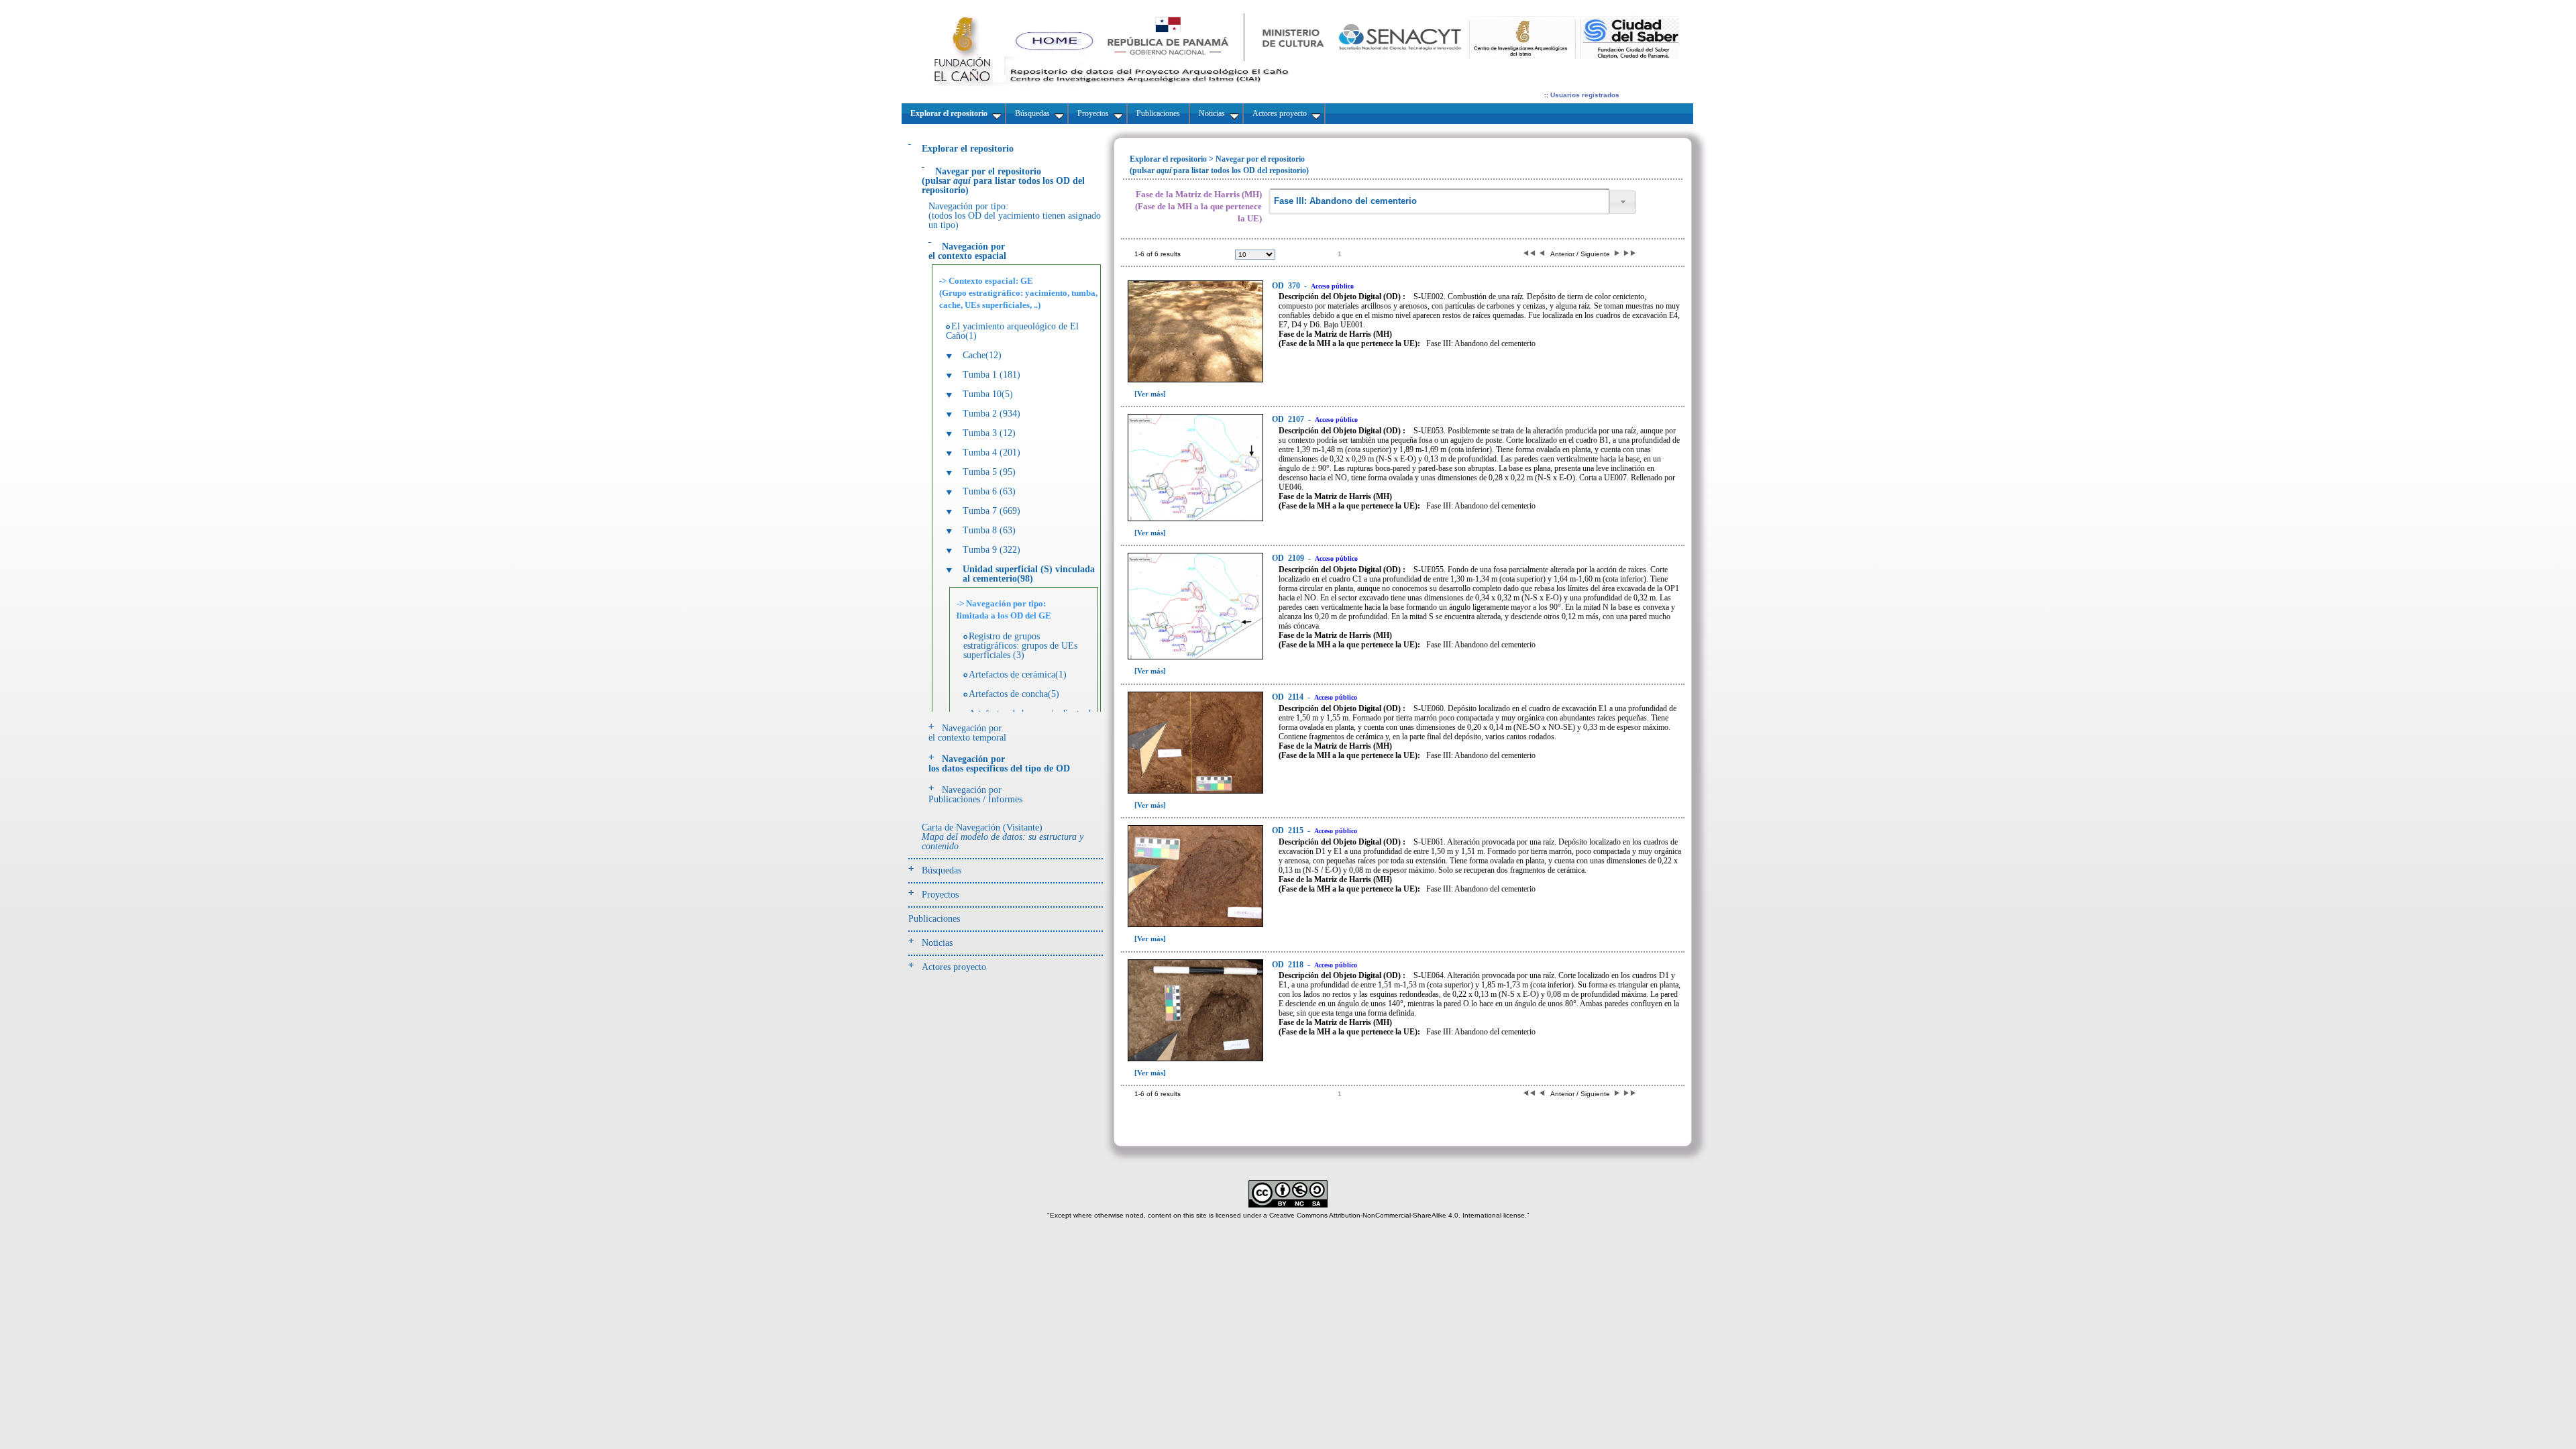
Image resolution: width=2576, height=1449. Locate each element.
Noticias (937, 943)
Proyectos (940, 895)
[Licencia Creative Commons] (1288, 1205)
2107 (1289, 419)
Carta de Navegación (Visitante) (1003, 837)
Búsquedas (942, 870)
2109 (1289, 558)
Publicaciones (934, 919)
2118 (1289, 965)
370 (1287, 286)
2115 (1289, 830)
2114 (1289, 697)
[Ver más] (1150, 394)
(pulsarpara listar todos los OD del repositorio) (1003, 181)
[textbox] (1439, 202)
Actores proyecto (954, 967)
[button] (1623, 202)
